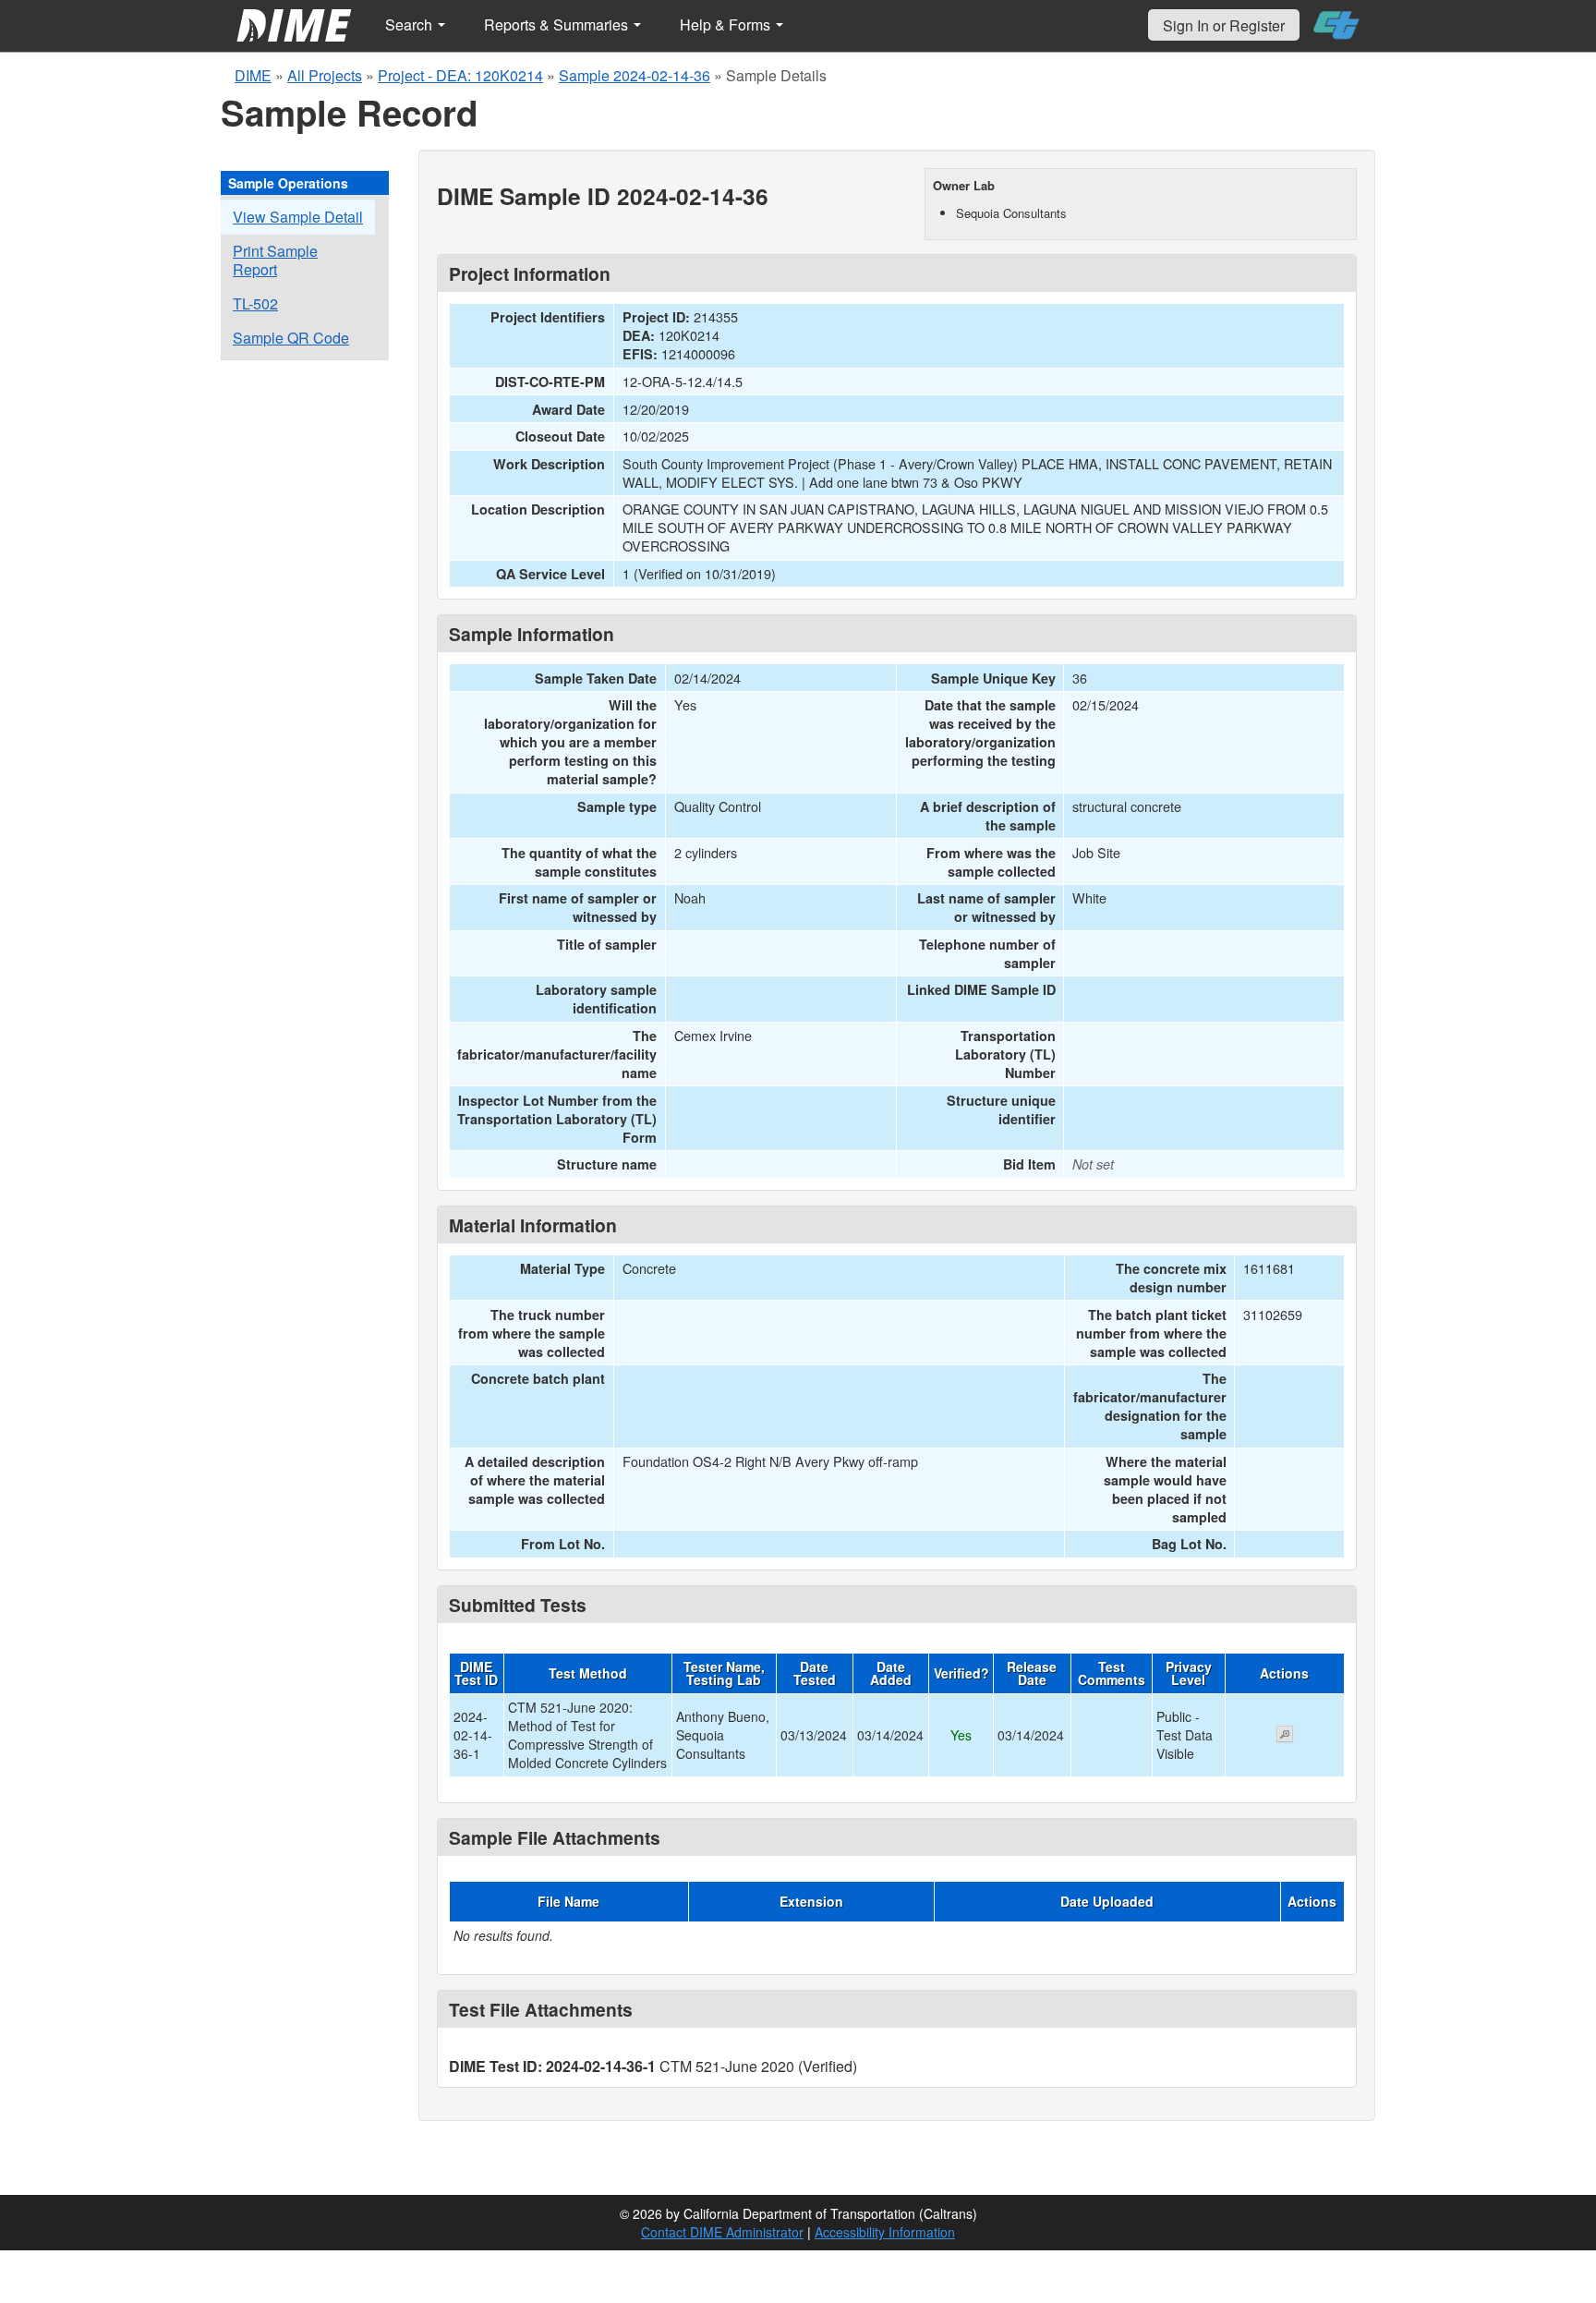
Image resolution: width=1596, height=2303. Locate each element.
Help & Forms (727, 24)
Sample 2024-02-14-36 (635, 75)
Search (411, 24)
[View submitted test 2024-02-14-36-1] (1285, 1736)
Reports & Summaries (558, 24)
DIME (253, 75)
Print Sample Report (275, 260)
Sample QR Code (291, 338)
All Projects (325, 75)
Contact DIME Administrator (722, 2232)
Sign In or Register (1224, 25)
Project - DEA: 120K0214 (460, 75)
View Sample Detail (298, 217)
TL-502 (255, 303)
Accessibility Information (885, 2232)
